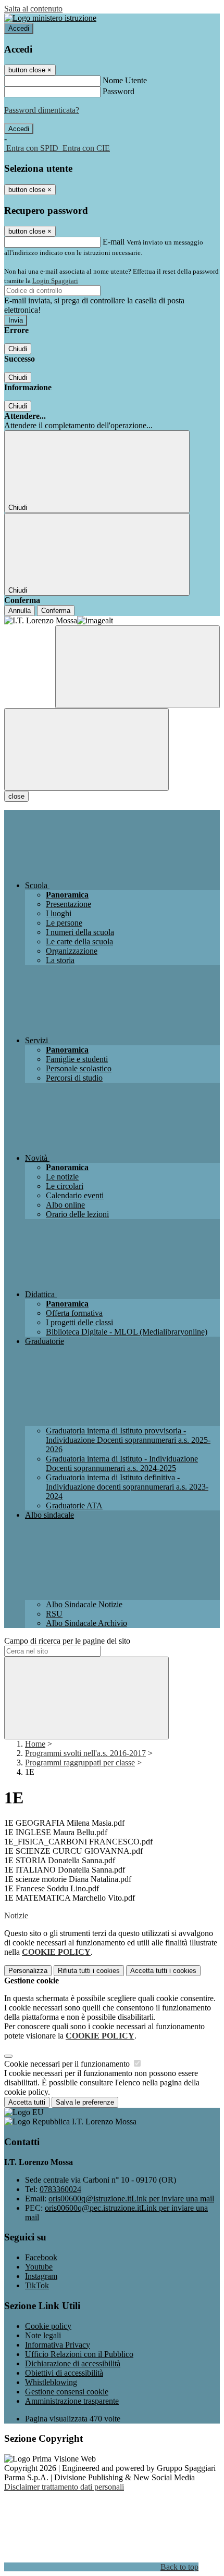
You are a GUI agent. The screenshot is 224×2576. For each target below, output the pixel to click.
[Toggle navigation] (86, 749)
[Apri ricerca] (138, 667)
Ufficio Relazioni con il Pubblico (79, 2354)
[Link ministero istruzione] (50, 18)
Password (119, 91)
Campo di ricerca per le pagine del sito (67, 1641)
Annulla (20, 611)
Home (35, 1744)
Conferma (56, 611)
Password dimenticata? (42, 110)
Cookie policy (48, 2326)
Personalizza (28, 1971)
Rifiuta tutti (89, 1971)
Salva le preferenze (85, 2102)
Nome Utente (125, 80)
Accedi (19, 28)
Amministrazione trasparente (72, 2401)
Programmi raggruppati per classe (80, 1763)
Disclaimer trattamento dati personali (64, 2487)
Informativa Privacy (58, 2345)
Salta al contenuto (33, 9)
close (16, 796)
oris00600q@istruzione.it (131, 2199)
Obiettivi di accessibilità (64, 2373)
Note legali (43, 2335)
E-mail (114, 242)
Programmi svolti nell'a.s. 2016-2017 (85, 1753)
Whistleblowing (51, 2382)
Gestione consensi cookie (67, 2392)
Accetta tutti (163, 1971)
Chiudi (18, 349)
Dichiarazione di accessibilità (73, 2363)
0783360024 (60, 2189)
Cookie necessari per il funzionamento (68, 2064)
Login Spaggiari (55, 281)
